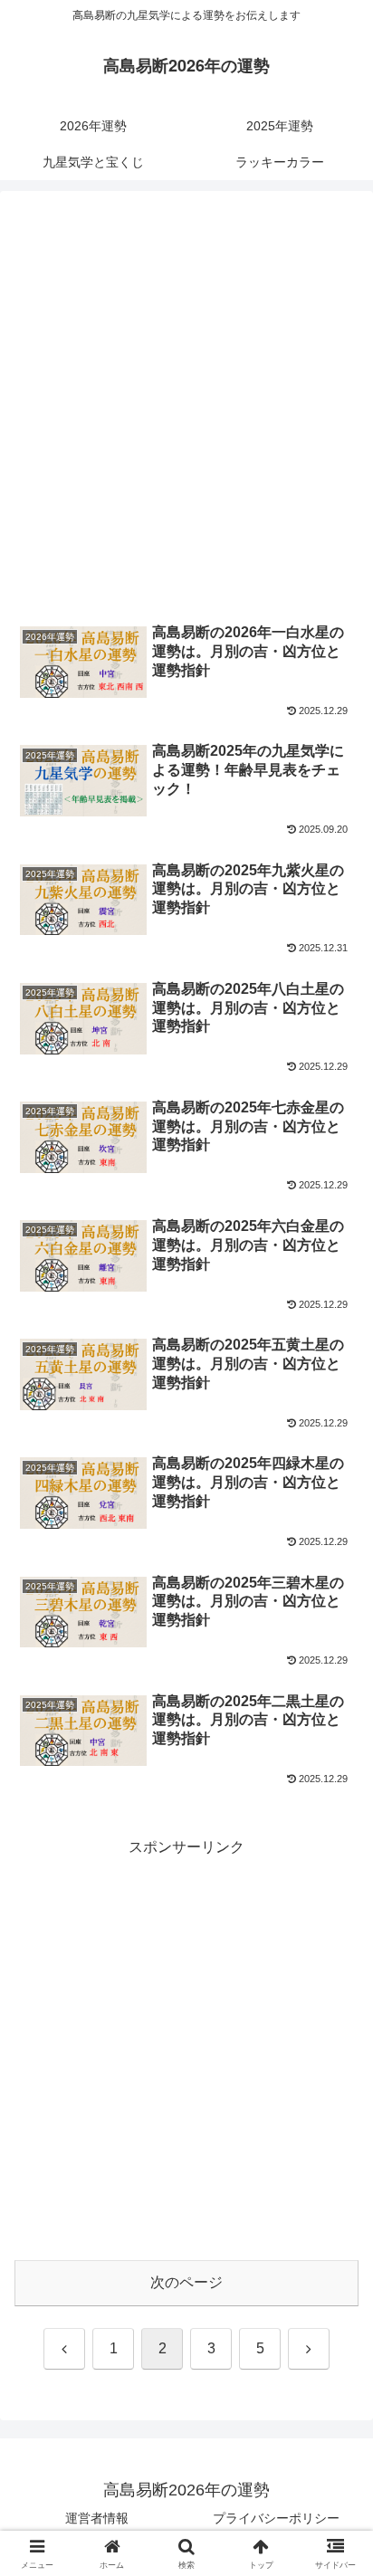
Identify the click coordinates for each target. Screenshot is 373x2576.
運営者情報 (97, 2518)
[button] (335, 2285)
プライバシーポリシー (276, 2518)
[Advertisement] (186, 406)
